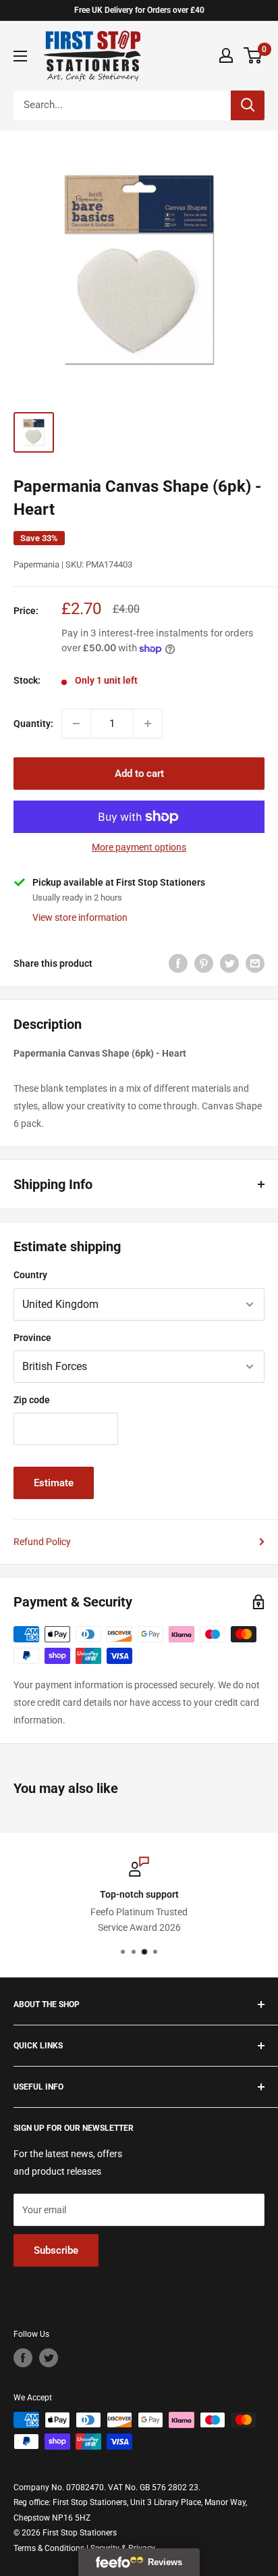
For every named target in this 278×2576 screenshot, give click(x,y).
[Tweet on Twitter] (229, 963)
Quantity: (33, 724)
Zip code (32, 1400)
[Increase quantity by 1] (148, 724)
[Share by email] (255, 963)
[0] (253, 55)
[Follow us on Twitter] (49, 2358)
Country (30, 1275)
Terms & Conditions (49, 2548)
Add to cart (139, 774)
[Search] (248, 105)
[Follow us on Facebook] (23, 2358)
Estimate (54, 1483)
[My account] (226, 55)
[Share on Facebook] (178, 963)
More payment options (139, 847)
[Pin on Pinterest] (204, 963)
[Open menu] (20, 56)
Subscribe (56, 2250)
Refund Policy (42, 1542)
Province (32, 1338)
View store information (80, 917)
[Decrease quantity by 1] (76, 724)
